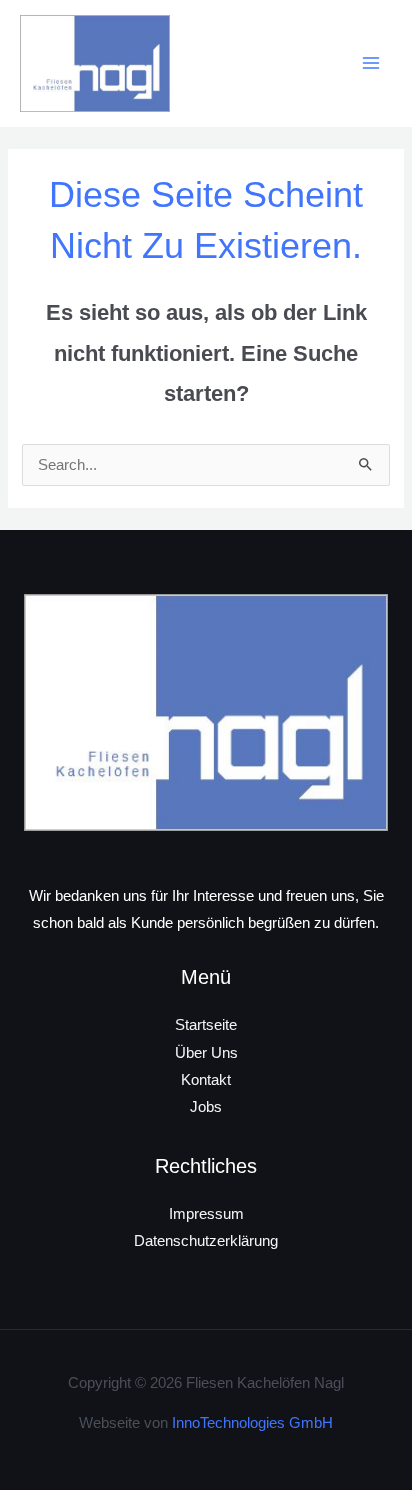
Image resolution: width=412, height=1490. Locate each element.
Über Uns (206, 1053)
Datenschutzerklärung (206, 1241)
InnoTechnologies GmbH (252, 1423)
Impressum (206, 1214)
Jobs (206, 1107)
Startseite (206, 1025)
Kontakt (206, 1080)
